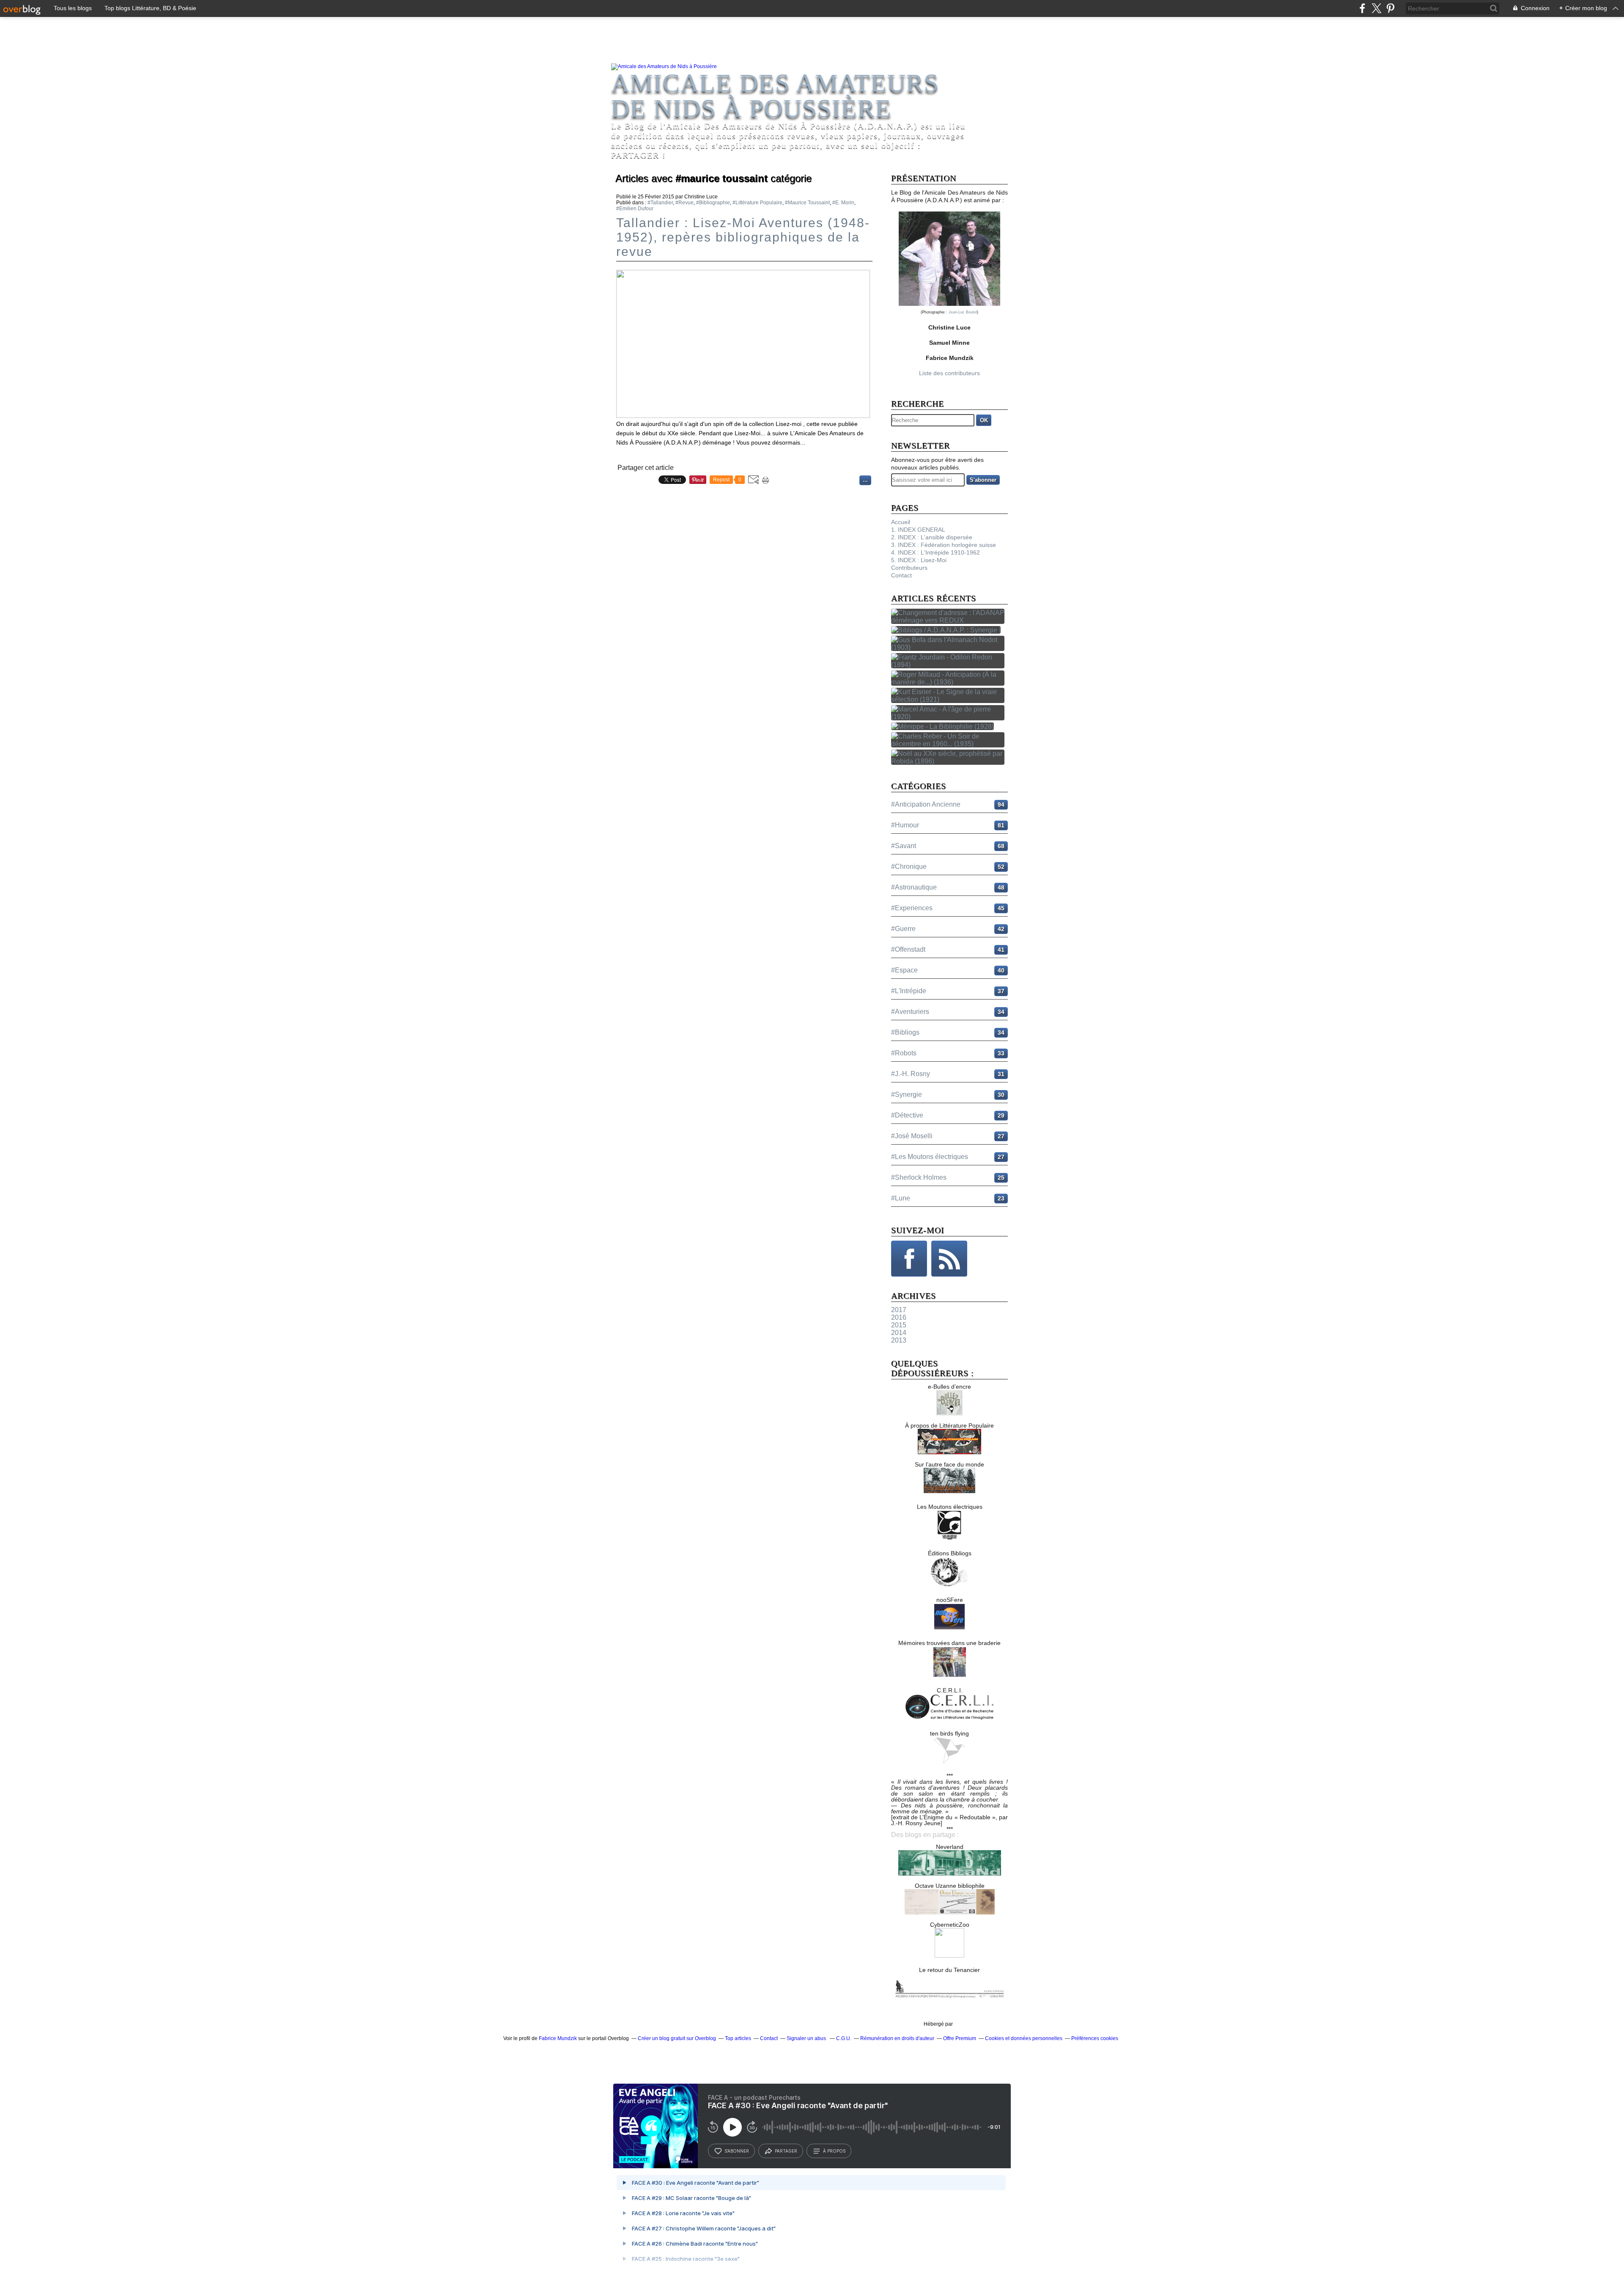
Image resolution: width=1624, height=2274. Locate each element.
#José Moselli (912, 1136)
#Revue (684, 203)
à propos (834, 2151)
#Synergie (907, 1094)
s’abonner (737, 2151)
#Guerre (903, 929)
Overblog (965, 2024)
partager (786, 2151)
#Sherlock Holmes (919, 1177)
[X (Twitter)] (1376, 8)
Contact (901, 575)
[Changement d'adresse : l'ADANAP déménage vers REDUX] (949, 620)
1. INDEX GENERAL (918, 530)
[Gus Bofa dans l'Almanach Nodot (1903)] (949, 647)
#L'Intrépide (909, 991)
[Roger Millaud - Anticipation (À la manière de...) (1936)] (949, 682)
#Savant (904, 846)
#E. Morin (843, 203)
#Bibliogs (905, 1032)
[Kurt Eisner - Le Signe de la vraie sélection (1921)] (949, 699)
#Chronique (909, 866)
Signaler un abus (807, 2038)
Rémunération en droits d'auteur (897, 2038)
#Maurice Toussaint (807, 203)
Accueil (901, 522)
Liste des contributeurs (949, 373)
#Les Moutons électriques (930, 1157)
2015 (899, 1325)
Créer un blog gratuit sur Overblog (677, 2038)
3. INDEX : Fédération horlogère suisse (944, 545)
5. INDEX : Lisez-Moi (919, 560)
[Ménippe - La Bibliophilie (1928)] (944, 726)
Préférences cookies (1095, 2038)
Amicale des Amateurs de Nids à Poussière (775, 96)
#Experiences (912, 908)
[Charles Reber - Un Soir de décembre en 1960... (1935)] (949, 744)
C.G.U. (844, 2038)
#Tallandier (660, 203)
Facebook (909, 1259)
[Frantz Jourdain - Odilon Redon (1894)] (949, 665)
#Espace (904, 970)
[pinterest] (1390, 8)
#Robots (904, 1053)
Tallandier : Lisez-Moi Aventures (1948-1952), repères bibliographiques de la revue (743, 237)
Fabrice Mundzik (558, 2038)
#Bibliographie (713, 203)
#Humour (905, 825)
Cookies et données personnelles (1024, 2038)
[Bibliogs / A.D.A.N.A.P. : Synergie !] (948, 630)
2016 (899, 1317)
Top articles (738, 2038)
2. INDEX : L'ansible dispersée (932, 537)
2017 (899, 1310)
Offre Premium (960, 2038)
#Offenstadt (908, 949)
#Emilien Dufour (635, 209)
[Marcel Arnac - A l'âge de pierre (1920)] (949, 717)
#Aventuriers (910, 1012)
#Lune (901, 1198)
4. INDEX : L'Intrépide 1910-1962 (935, 552)
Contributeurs (909, 568)
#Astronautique (914, 887)
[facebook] (1362, 8)
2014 (899, 1333)
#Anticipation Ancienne (926, 804)
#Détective (907, 1115)
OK (984, 420)
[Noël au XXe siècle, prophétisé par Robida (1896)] (949, 761)
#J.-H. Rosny (911, 1074)
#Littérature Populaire (757, 203)
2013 (899, 1340)
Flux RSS (949, 1259)
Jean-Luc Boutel (963, 312)
